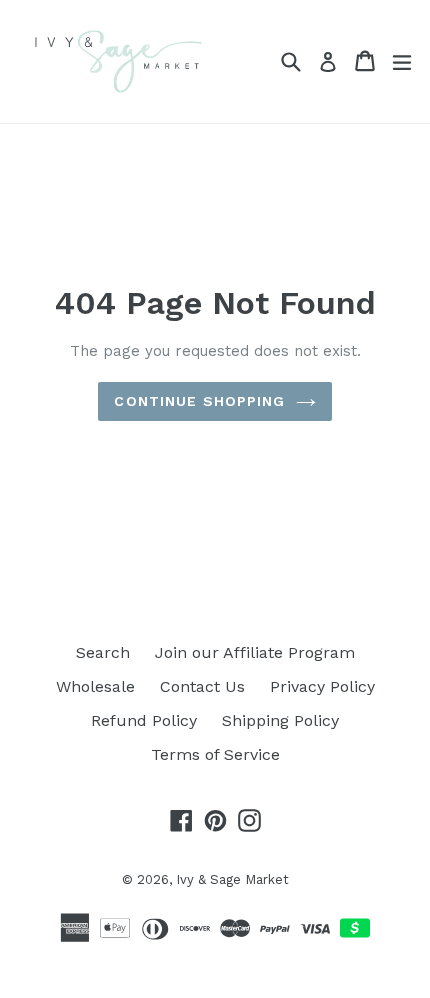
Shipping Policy (280, 720)
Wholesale (95, 686)
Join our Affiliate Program (255, 652)
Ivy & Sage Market (232, 879)
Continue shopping (199, 401)
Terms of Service (215, 754)
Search (103, 652)
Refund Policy (144, 720)
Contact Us (202, 686)
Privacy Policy (322, 686)
